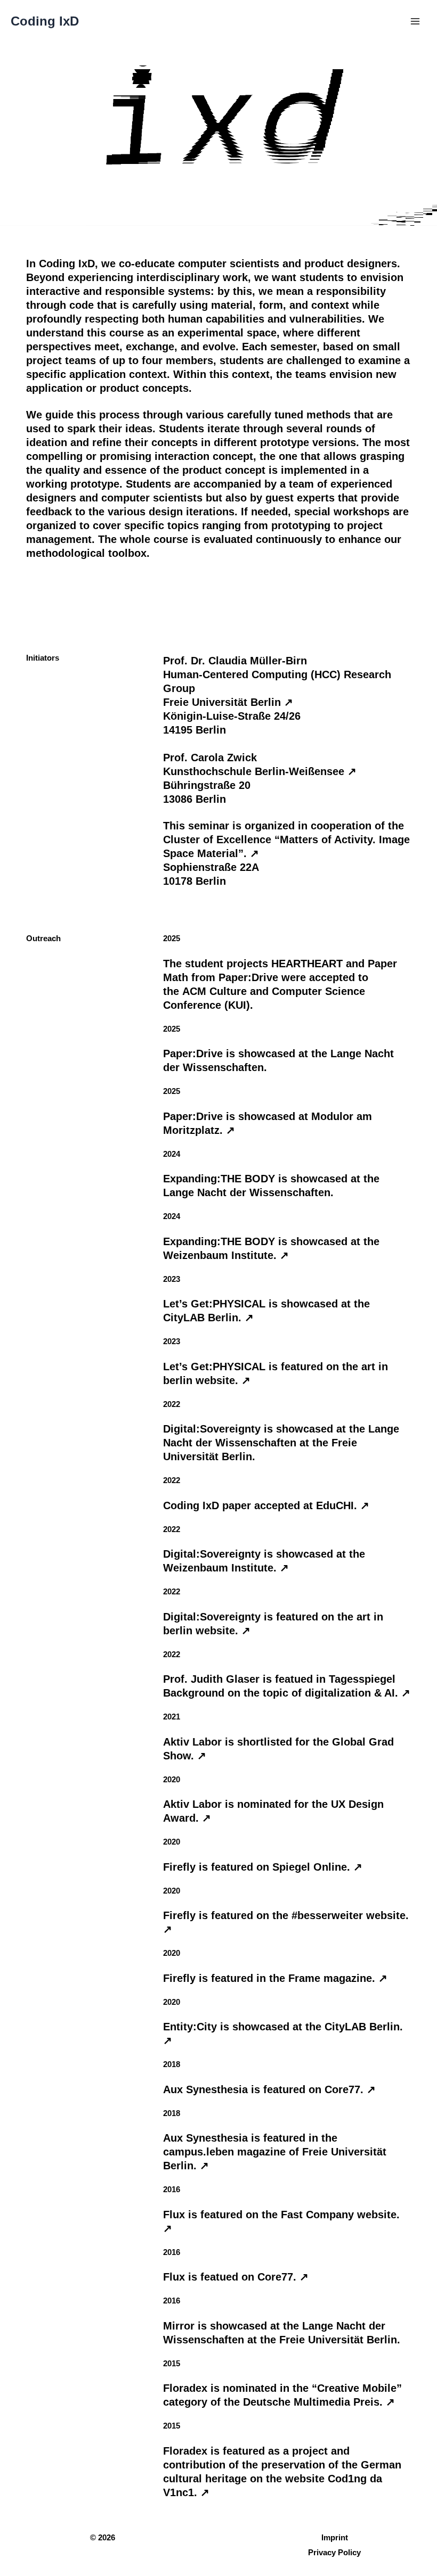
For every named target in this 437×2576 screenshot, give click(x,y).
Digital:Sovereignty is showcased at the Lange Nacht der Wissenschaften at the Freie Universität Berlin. (281, 1443)
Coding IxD (45, 21)
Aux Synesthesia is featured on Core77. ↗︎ (269, 2089)
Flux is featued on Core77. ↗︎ (236, 2277)
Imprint (335, 2538)
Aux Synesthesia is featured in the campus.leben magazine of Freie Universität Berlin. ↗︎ (275, 2152)
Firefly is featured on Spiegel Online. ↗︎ (263, 1867)
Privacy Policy (334, 2553)
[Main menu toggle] (415, 21)
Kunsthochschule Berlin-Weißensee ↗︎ (260, 771)
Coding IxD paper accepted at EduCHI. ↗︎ (266, 1505)
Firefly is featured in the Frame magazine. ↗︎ (275, 1978)
